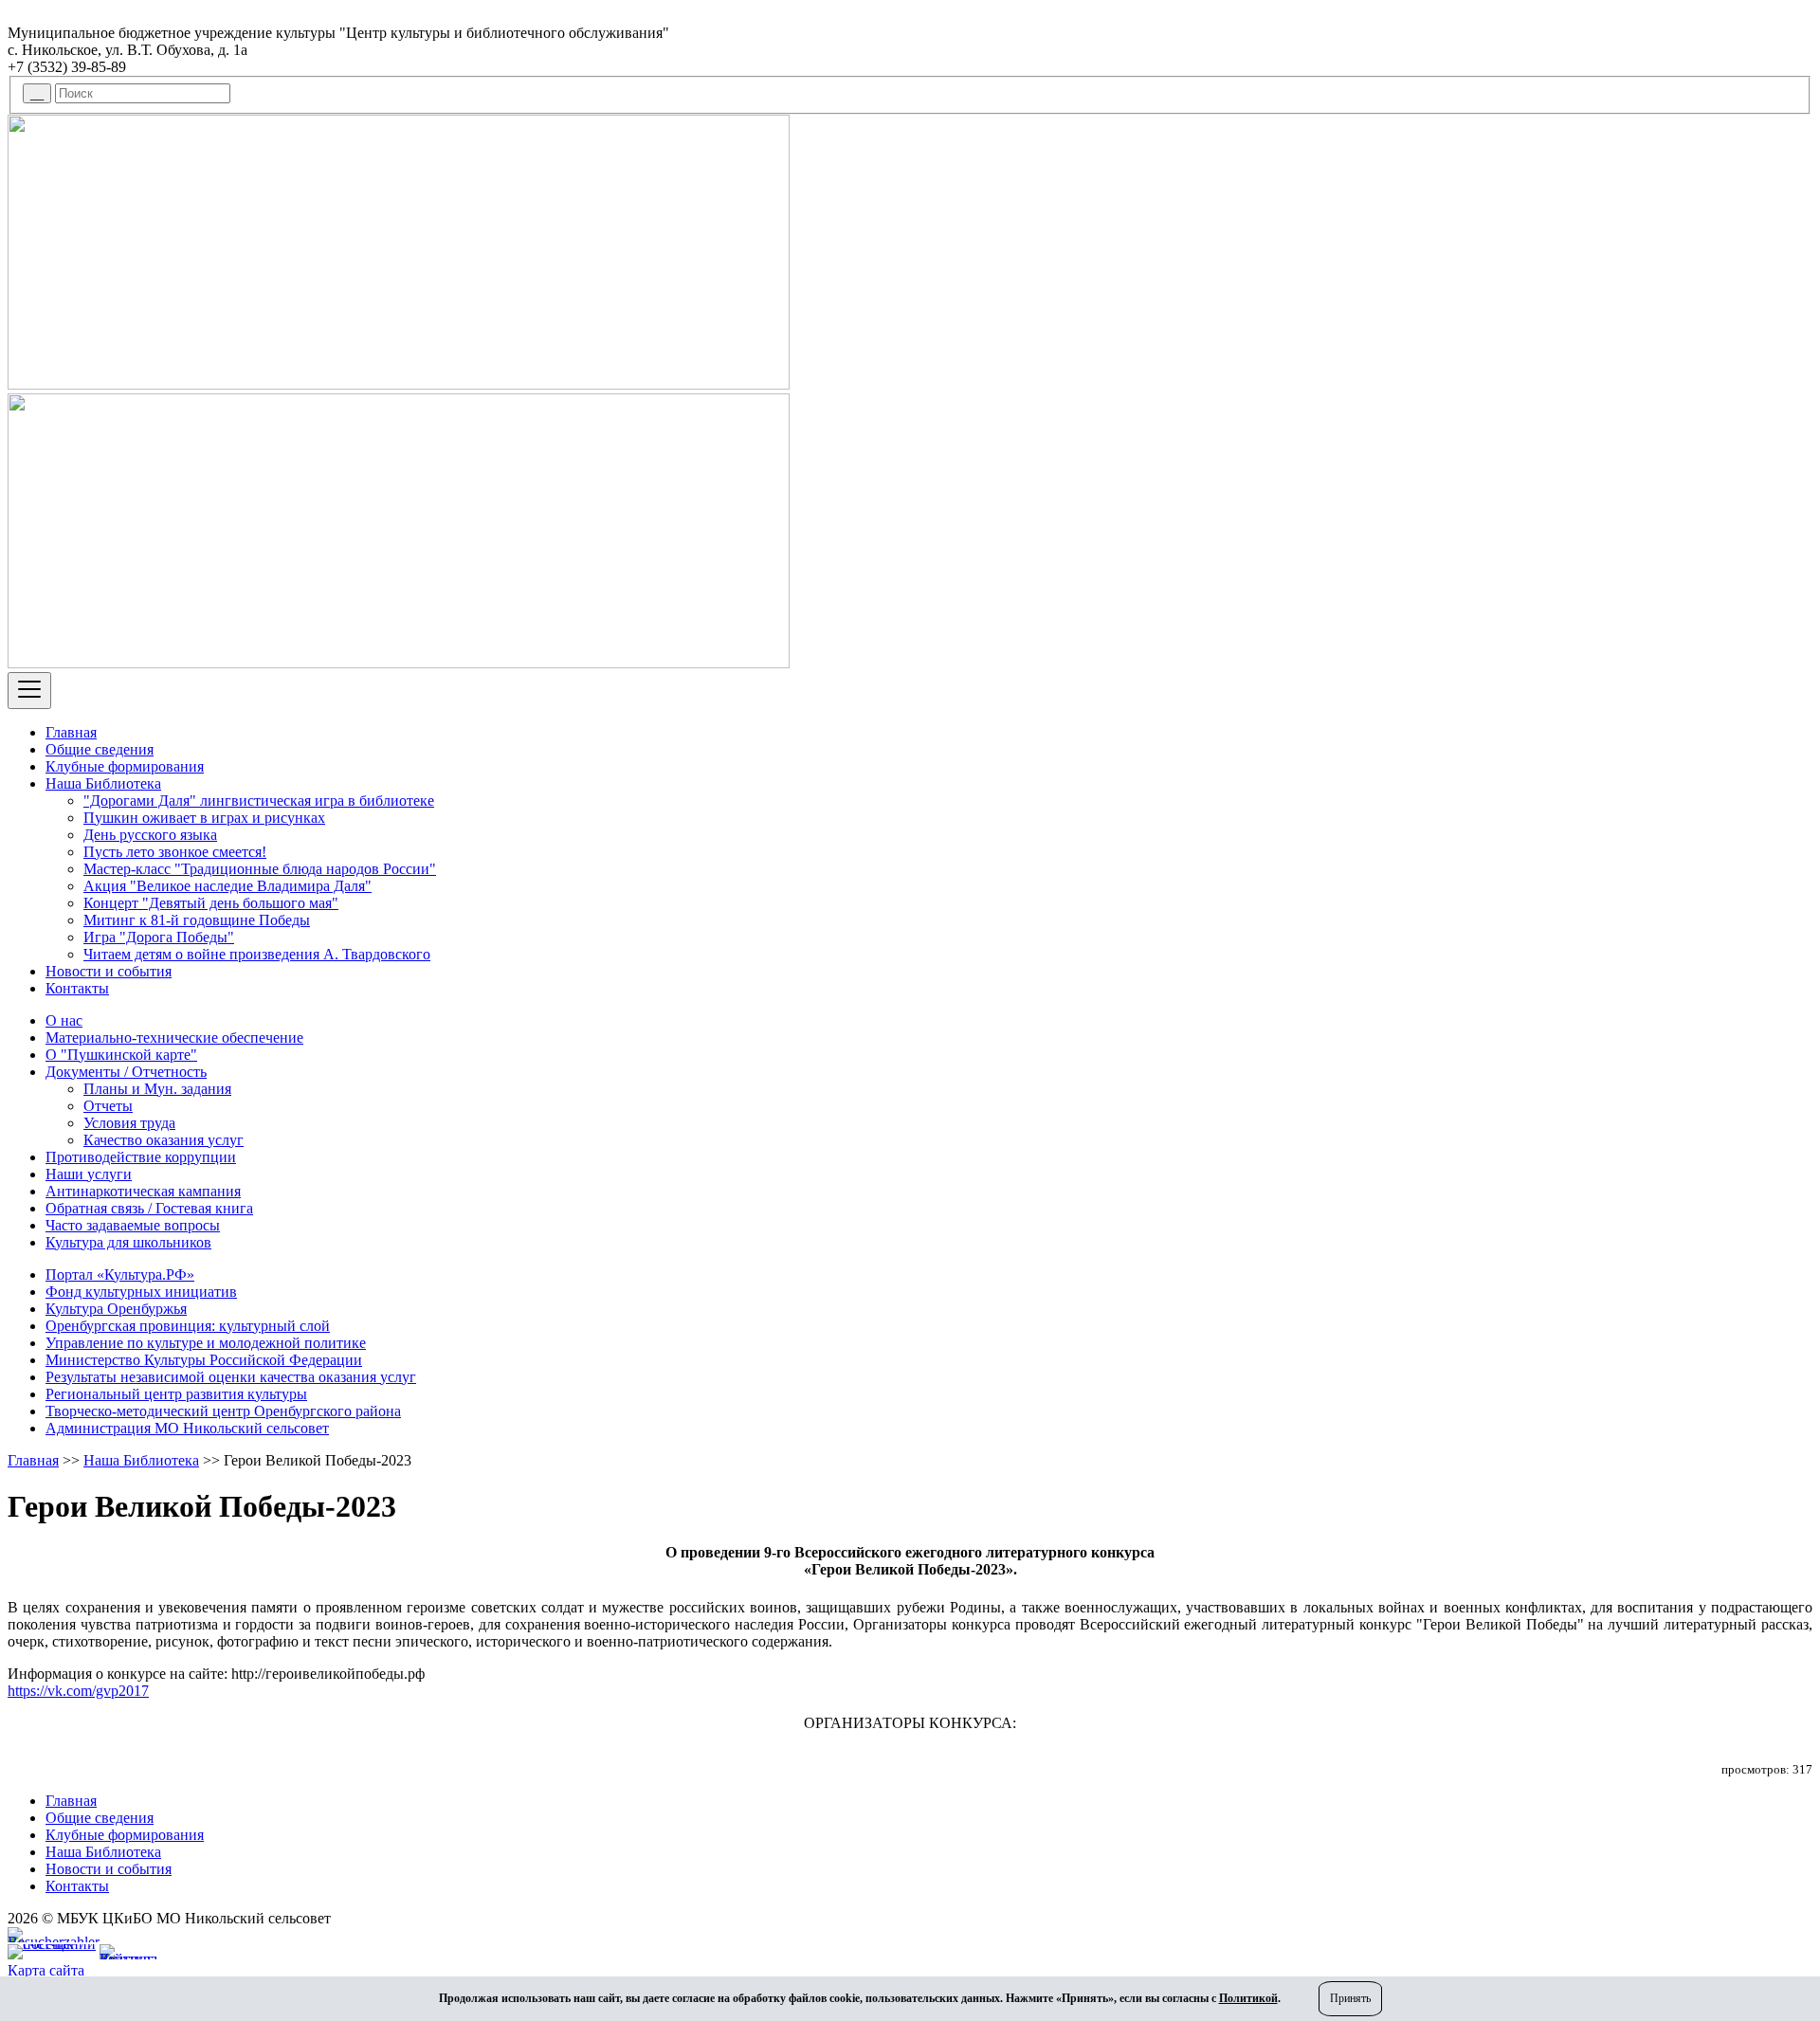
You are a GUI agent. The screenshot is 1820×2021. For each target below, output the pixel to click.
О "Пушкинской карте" (121, 1055)
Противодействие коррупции (141, 1157)
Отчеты (108, 1106)
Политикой (1248, 1998)
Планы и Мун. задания (157, 1089)
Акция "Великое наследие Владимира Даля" (227, 886)
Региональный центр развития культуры (176, 1394)
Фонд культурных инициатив (141, 1292)
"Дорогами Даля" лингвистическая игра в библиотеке (259, 801)
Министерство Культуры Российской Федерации (204, 1360)
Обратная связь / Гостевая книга (149, 1208)
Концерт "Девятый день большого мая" (211, 903)
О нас (64, 1020)
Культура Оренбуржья (116, 1309)
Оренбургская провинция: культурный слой (188, 1326)
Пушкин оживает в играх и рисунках (204, 818)
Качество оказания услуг (164, 1140)
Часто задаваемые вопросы (133, 1225)
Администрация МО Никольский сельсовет (187, 1428)
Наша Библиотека (103, 783)
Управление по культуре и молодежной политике (206, 1343)
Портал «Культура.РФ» (120, 1275)
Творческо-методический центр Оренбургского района (223, 1411)
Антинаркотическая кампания (143, 1191)
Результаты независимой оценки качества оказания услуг (231, 1377)
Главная (71, 732)
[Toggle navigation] (29, 691)
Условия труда (129, 1123)
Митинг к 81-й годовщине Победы (197, 920)
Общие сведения (100, 749)
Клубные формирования (125, 766)
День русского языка (150, 835)
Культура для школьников (128, 1242)
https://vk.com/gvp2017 (78, 1691)
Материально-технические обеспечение (174, 1038)
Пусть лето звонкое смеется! (175, 852)
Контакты (77, 988)
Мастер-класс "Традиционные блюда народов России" (260, 869)
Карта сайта (46, 1970)
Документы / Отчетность (126, 1072)
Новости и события (109, 971)
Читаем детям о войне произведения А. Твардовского (257, 954)
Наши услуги (89, 1174)
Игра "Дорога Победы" (159, 937)
